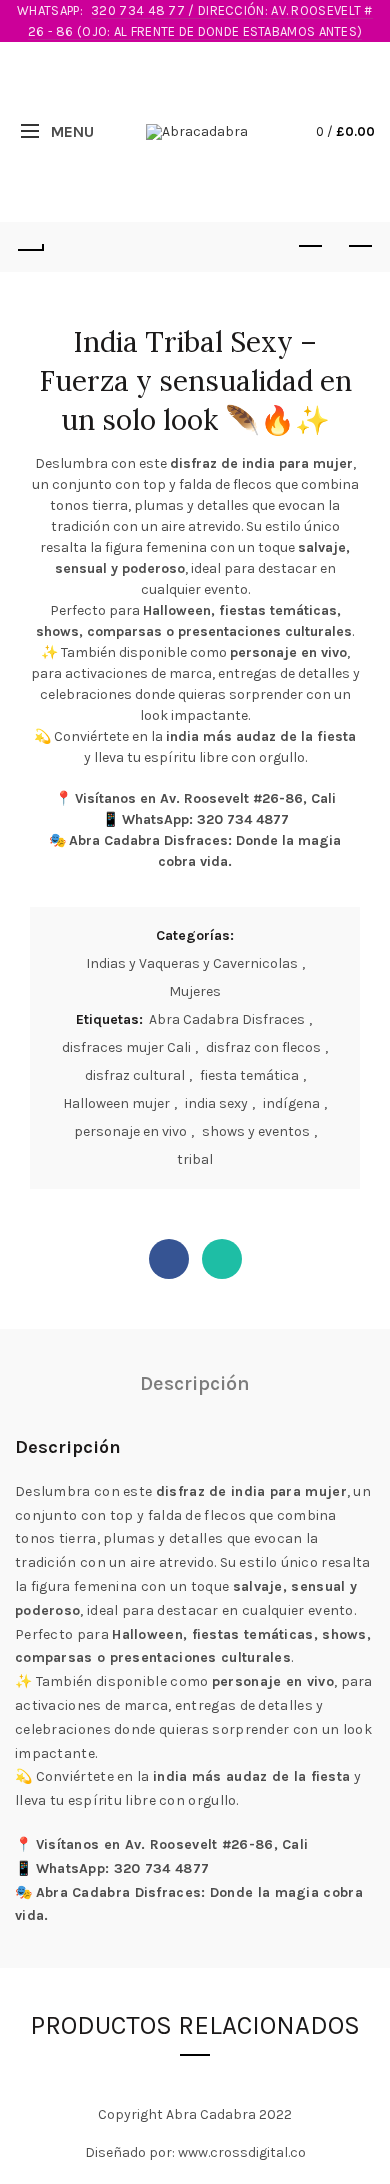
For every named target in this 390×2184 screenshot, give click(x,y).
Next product (360, 247)
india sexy (216, 1103)
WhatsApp (222, 1259)
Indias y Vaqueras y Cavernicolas (192, 963)
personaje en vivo (130, 1131)
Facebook (169, 1259)
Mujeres (195, 991)
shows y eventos (256, 1131)
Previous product (310, 247)
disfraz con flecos (263, 1047)
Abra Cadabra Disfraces (227, 1019)
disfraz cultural (135, 1075)
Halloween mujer (116, 1103)
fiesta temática (249, 1075)
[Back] (30, 247)
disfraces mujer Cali (126, 1047)
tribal (195, 1159)
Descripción (195, 1383)
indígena (291, 1103)
